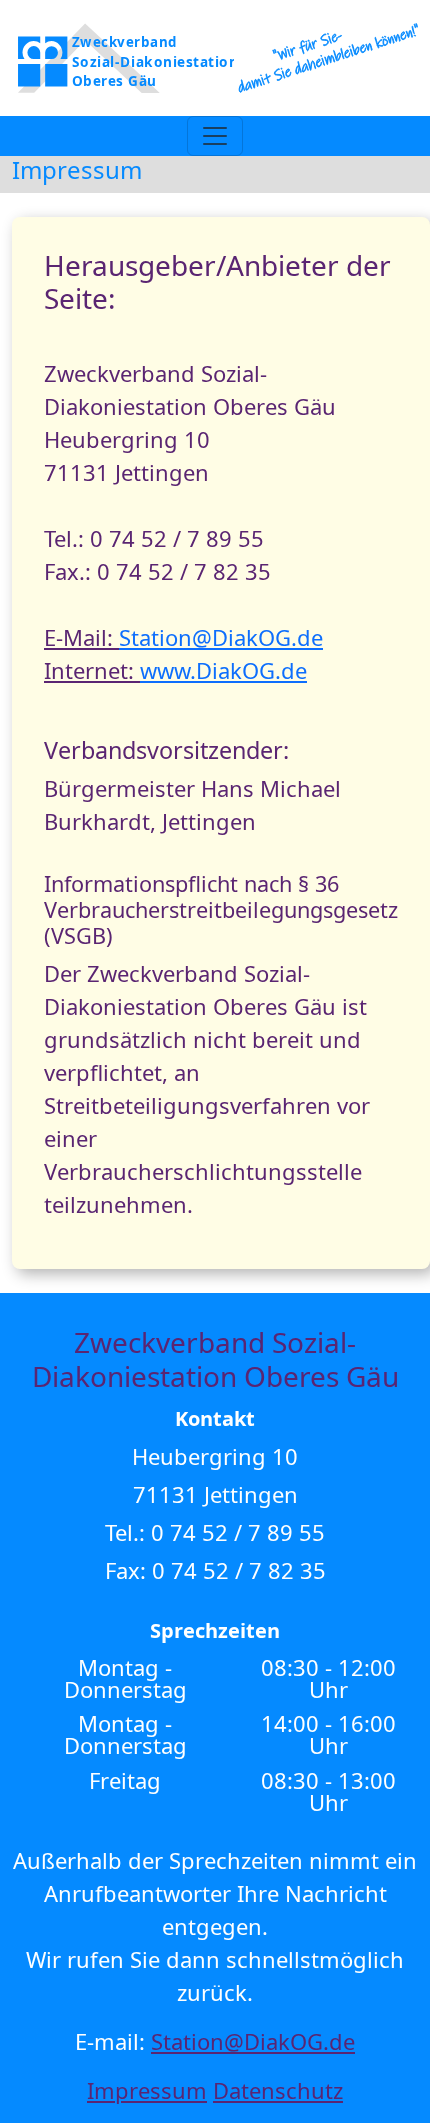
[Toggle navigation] (215, 136)
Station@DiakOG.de (221, 637)
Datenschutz (278, 2090)
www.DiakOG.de (223, 670)
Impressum (147, 2090)
